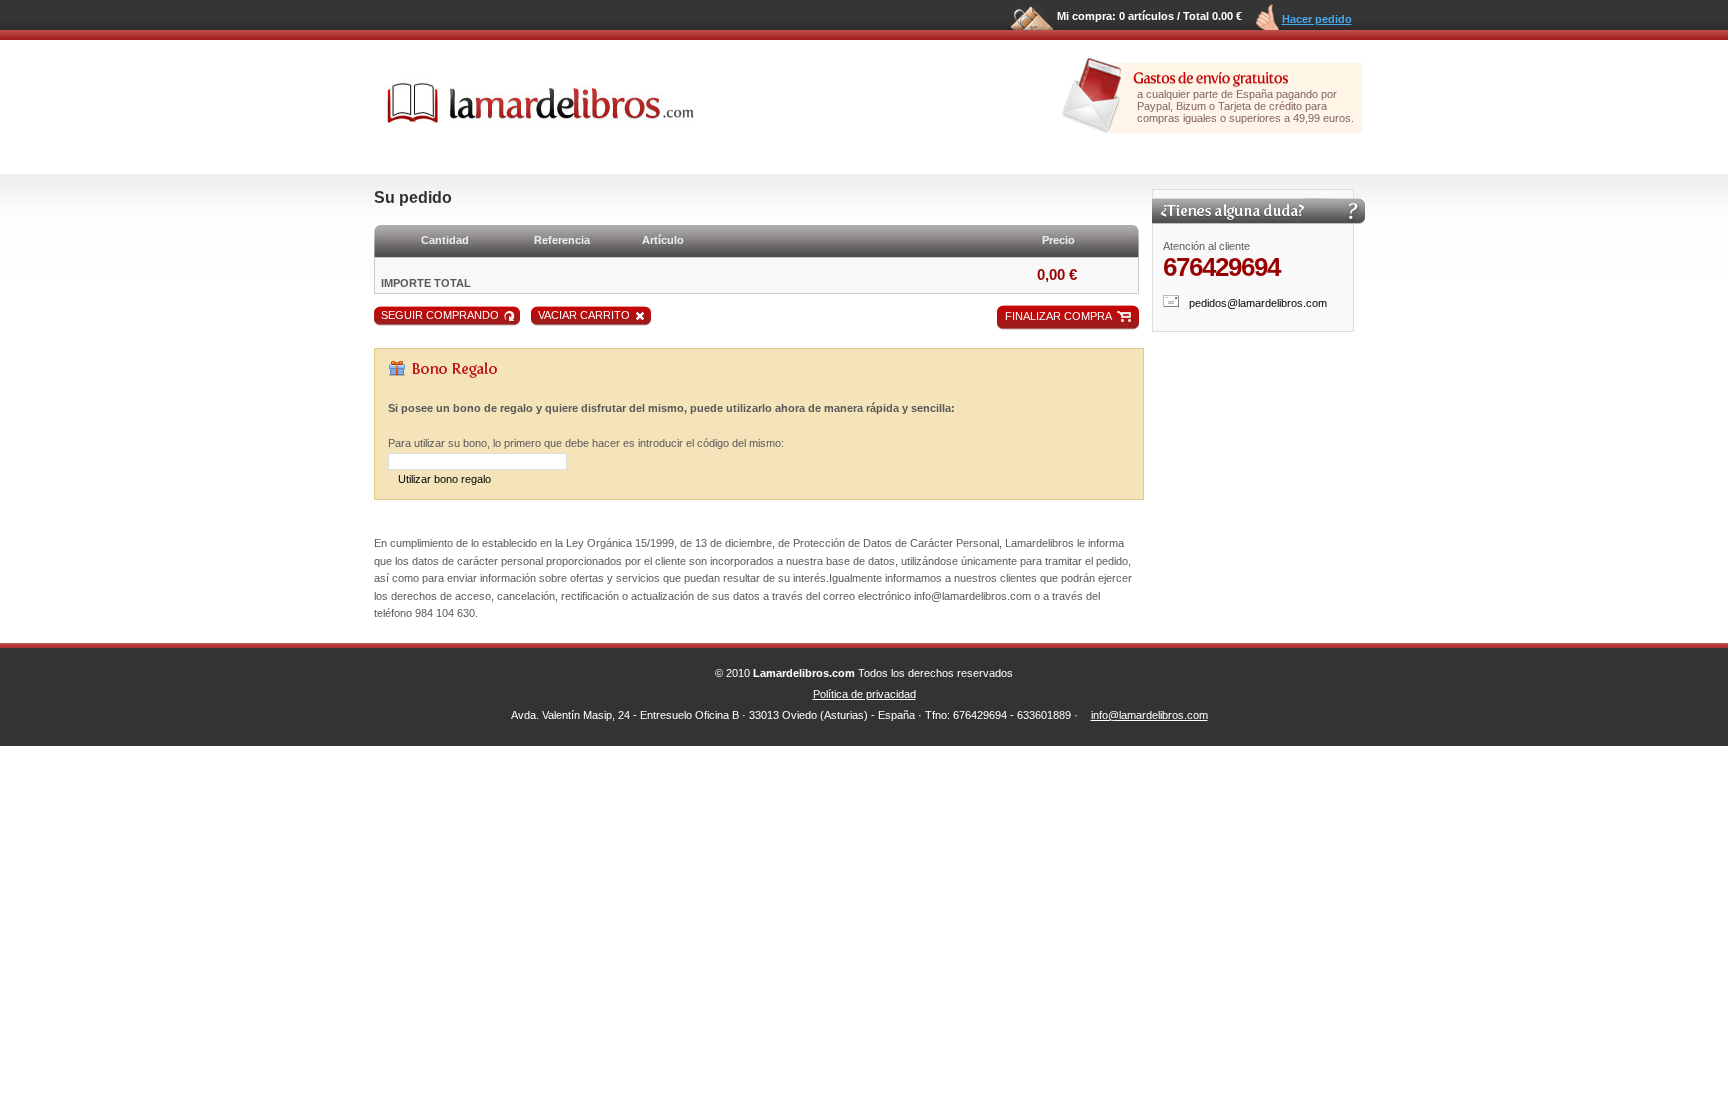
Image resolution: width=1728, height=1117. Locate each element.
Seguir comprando (440, 315)
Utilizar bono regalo (444, 479)
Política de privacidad (864, 694)
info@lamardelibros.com (1149, 715)
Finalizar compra (1058, 316)
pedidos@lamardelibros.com (1258, 303)
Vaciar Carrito (584, 315)
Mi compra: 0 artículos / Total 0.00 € (1149, 16)
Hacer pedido (1317, 19)
